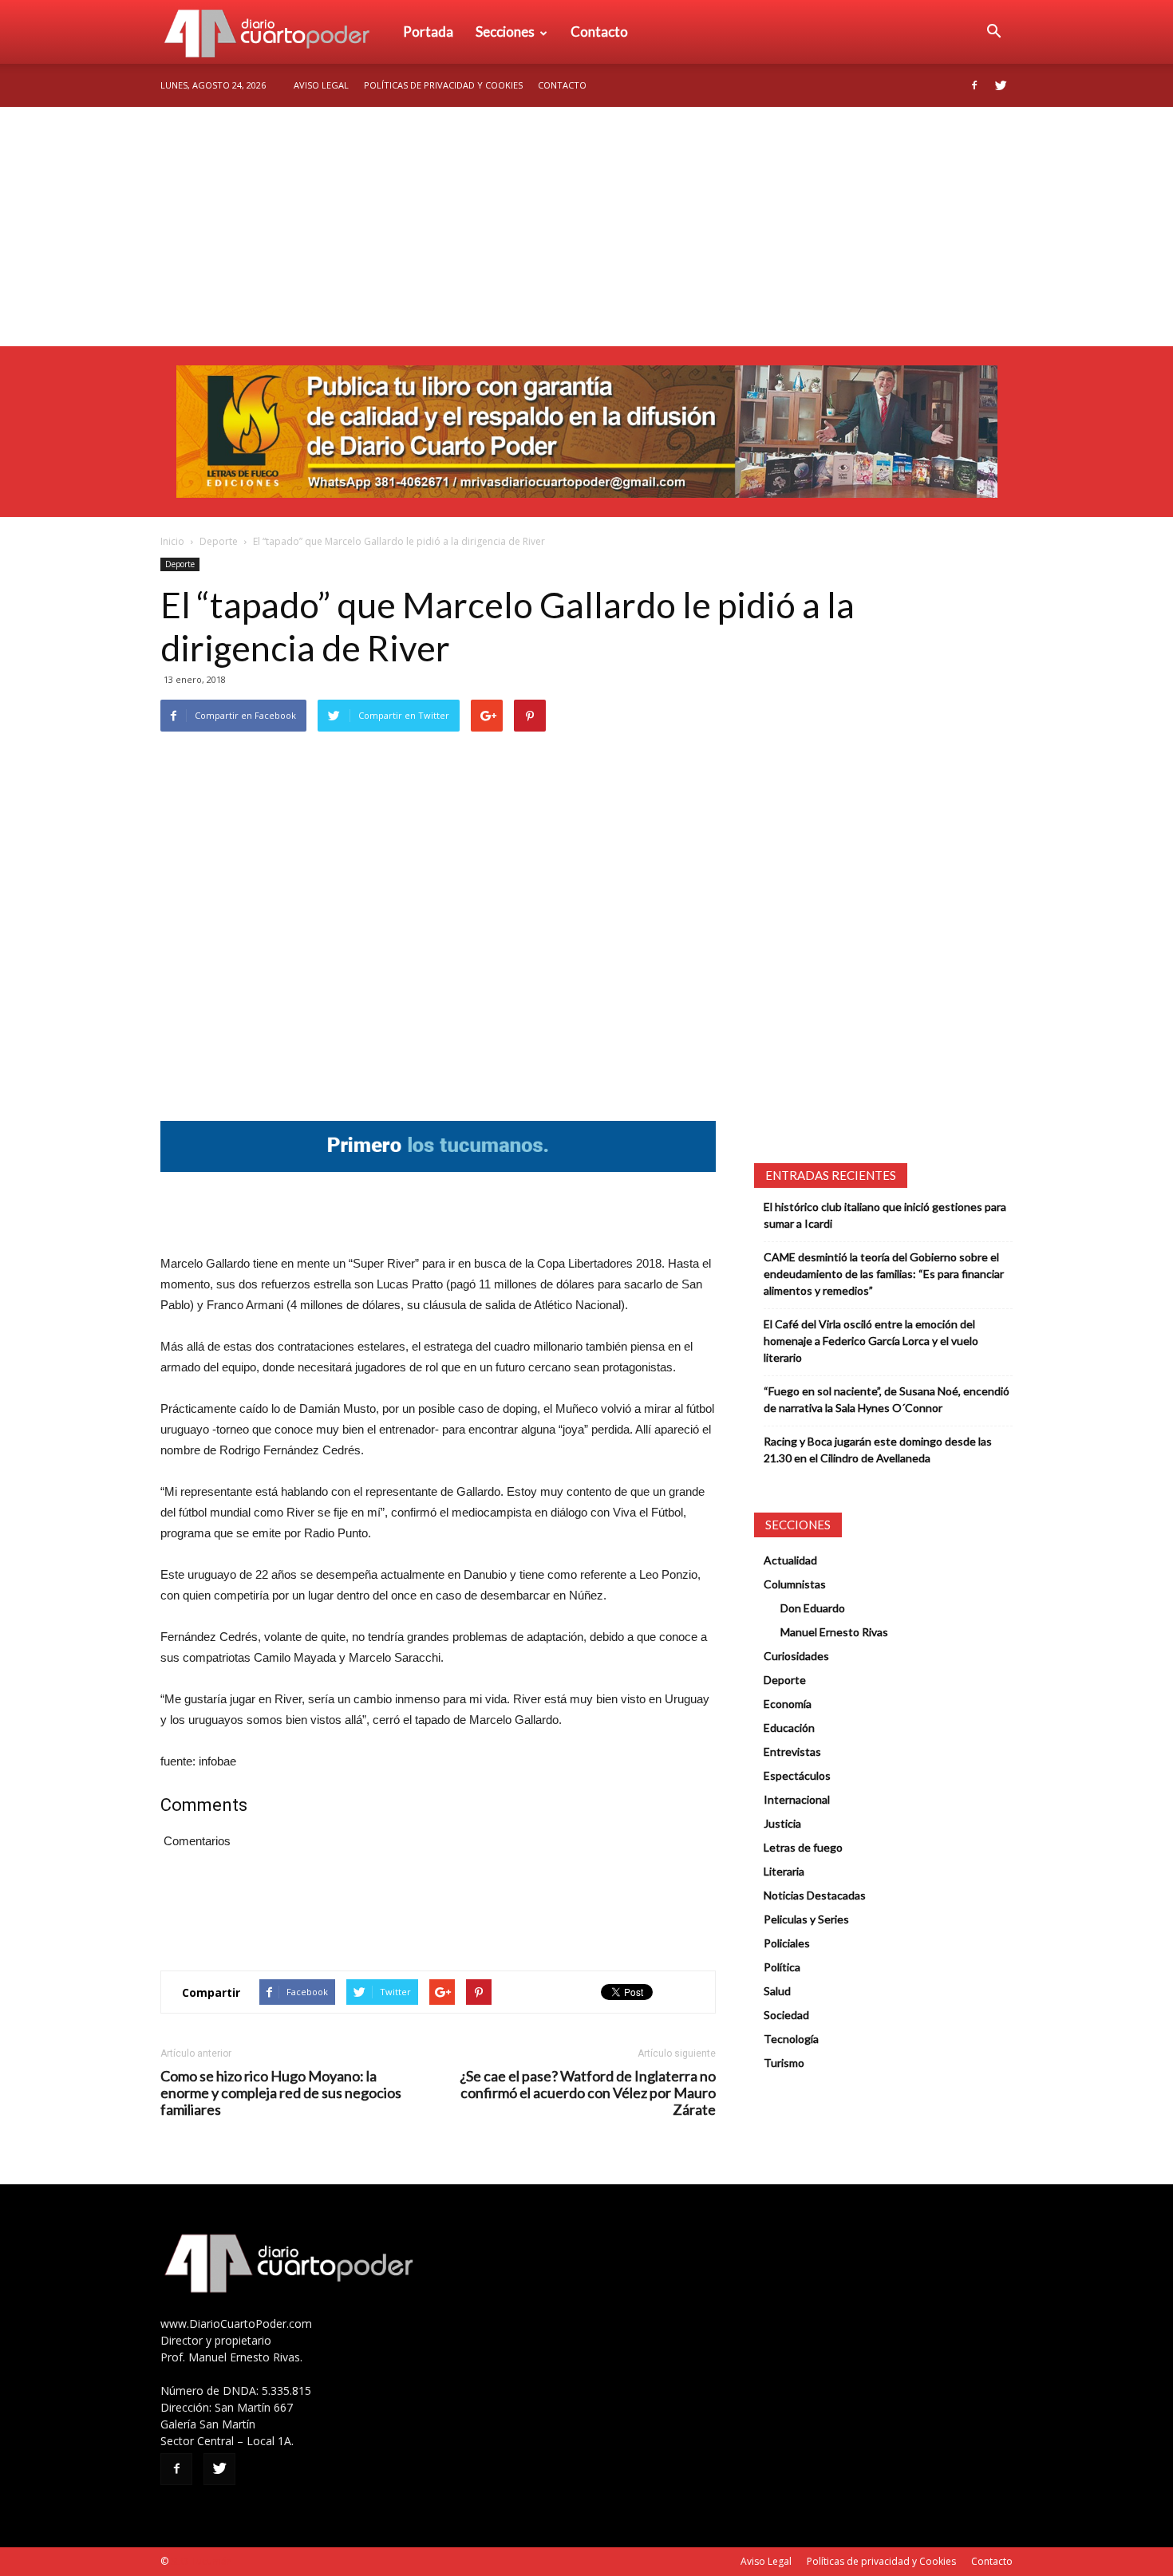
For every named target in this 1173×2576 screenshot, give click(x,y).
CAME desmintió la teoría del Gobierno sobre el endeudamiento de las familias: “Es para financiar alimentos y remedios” (884, 1274)
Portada (428, 32)
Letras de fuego (803, 1847)
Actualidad (790, 1560)
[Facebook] (974, 85)
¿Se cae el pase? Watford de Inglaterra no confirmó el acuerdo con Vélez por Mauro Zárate (588, 2093)
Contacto (599, 32)
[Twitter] (1001, 85)
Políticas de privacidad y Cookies (443, 85)
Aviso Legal (321, 85)
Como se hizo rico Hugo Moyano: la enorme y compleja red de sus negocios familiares (281, 2093)
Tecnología (791, 2039)
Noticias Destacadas (815, 1895)
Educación (789, 1728)
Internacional (797, 1799)
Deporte (219, 541)
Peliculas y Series (806, 1919)
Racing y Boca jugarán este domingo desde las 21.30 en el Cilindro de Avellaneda (878, 1450)
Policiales (787, 1943)
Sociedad (786, 2015)
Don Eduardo (813, 1608)
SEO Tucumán (201, 2561)
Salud (777, 1991)
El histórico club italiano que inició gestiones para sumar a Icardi (885, 1215)
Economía (788, 1704)
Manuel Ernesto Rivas (834, 1632)
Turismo (784, 2063)
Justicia (782, 1823)
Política (782, 1967)
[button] (993, 32)
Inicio (172, 541)
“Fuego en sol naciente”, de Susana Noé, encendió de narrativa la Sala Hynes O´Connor (887, 1399)
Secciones (505, 32)
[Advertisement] (586, 227)
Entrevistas (792, 1752)
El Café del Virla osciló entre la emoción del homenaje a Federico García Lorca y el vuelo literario (871, 1341)
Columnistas (795, 1584)
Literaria (784, 1871)
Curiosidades (796, 1656)
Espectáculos (797, 1775)
